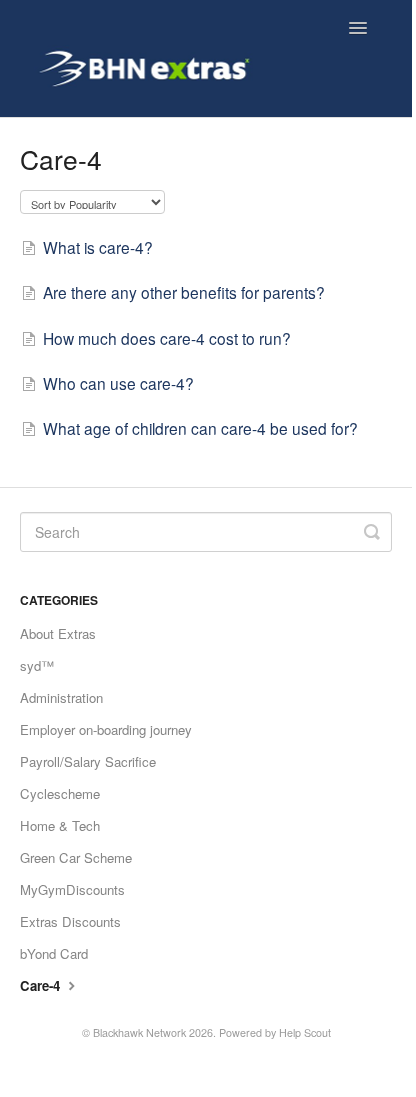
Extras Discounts (70, 921)
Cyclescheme (60, 793)
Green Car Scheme (76, 857)
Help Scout (305, 1032)
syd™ (37, 665)
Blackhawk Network (139, 1032)
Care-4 (42, 985)
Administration (61, 697)
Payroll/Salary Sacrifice (88, 761)
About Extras (58, 633)
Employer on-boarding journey (106, 729)
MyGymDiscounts (72, 889)
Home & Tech (60, 825)
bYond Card (54, 953)
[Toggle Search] (372, 532)
